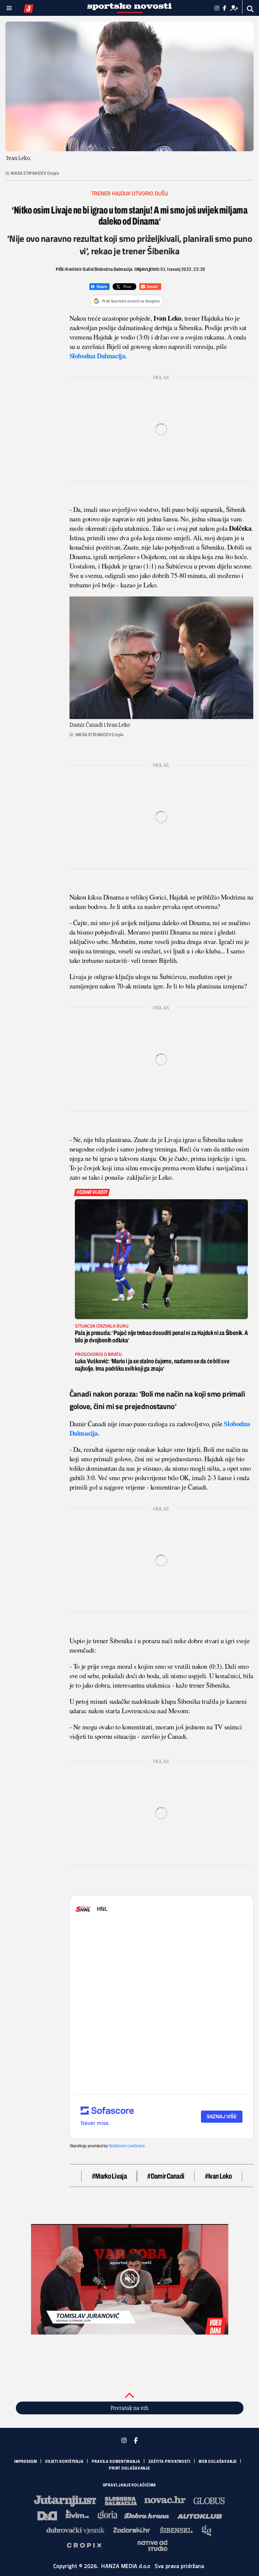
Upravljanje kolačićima (130, 2485)
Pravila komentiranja (116, 2461)
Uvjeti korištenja (64, 2461)
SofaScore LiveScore (127, 2146)
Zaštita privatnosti (169, 2461)
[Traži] (250, 9)
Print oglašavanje (129, 2468)
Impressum (26, 2461)
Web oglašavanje (218, 2461)
